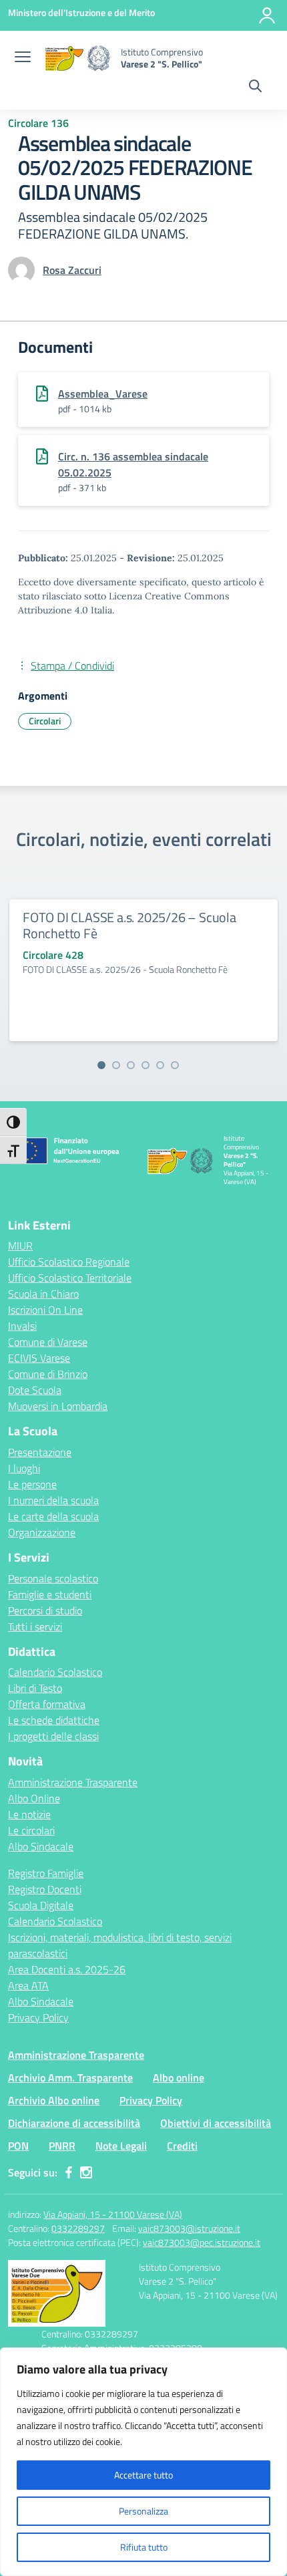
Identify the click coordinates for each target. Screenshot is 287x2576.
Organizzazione (42, 1532)
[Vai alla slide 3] (131, 1065)
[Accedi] (267, 15)
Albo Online (34, 1798)
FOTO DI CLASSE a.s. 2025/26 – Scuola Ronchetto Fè (129, 925)
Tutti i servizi (35, 1626)
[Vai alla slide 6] (175, 1065)
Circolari (45, 721)
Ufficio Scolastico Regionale (69, 1262)
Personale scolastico (53, 1578)
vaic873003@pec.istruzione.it (202, 2242)
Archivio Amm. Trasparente (70, 2078)
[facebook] (69, 2172)
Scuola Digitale (41, 1905)
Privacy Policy (38, 2017)
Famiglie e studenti (50, 1594)
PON (18, 2146)
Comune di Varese (48, 1342)
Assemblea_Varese (103, 394)
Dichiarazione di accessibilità (74, 2123)
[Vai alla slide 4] (146, 1065)
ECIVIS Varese (39, 1358)
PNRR (62, 2146)
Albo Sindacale (41, 1846)
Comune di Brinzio (48, 1374)
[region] (143, 2462)
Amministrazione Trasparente (73, 1782)
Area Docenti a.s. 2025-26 (67, 1969)
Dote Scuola (35, 1390)
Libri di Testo (35, 1688)
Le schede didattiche (54, 1720)
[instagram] (86, 2172)
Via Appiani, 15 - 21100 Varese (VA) (113, 2214)
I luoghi (24, 1468)
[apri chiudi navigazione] (23, 58)
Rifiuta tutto (144, 2547)
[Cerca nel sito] (255, 88)
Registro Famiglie (46, 1873)
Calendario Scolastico (55, 1672)
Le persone (32, 1484)
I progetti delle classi (53, 1736)
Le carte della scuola (53, 1516)
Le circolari (31, 1830)
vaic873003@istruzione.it (189, 2228)
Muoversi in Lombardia (58, 1406)
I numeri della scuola (53, 1500)
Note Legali (121, 2146)
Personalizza (143, 2511)
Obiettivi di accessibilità (216, 2123)
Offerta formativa (47, 1704)
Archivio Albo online (54, 2100)
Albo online (179, 2078)
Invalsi (22, 1326)
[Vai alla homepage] (77, 58)
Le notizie (29, 1814)
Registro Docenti (45, 1889)
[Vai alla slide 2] (116, 1065)
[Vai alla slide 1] (101, 1065)
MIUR (20, 1246)
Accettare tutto (143, 2475)
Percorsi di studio (45, 1610)
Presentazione (40, 1452)
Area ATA (28, 1985)
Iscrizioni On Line (45, 1310)
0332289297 (78, 2228)
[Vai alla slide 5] (160, 1065)
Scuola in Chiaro (43, 1294)
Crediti (182, 2146)
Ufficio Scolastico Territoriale (70, 1278)
